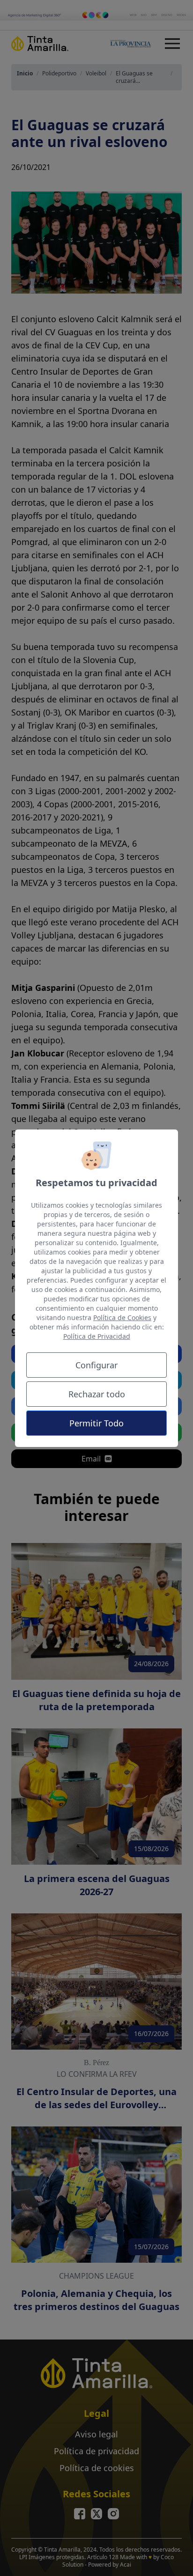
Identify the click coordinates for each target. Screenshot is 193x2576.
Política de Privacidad (97, 1336)
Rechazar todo (97, 1394)
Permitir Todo (96, 1423)
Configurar (96, 1365)
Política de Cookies (122, 1318)
